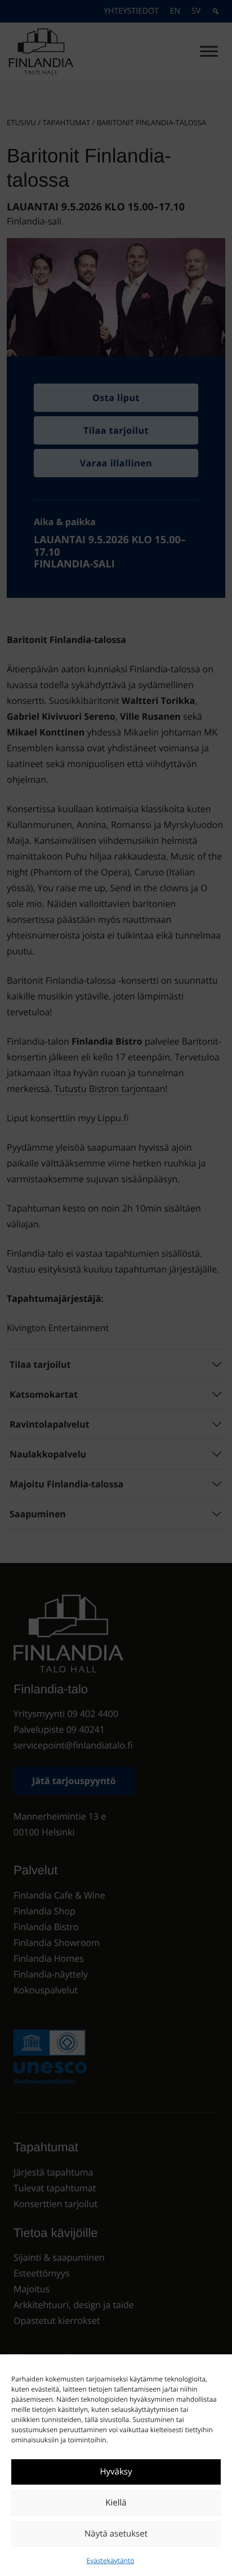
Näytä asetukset (116, 2534)
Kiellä (116, 2503)
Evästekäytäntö (111, 2560)
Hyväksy (116, 2472)
